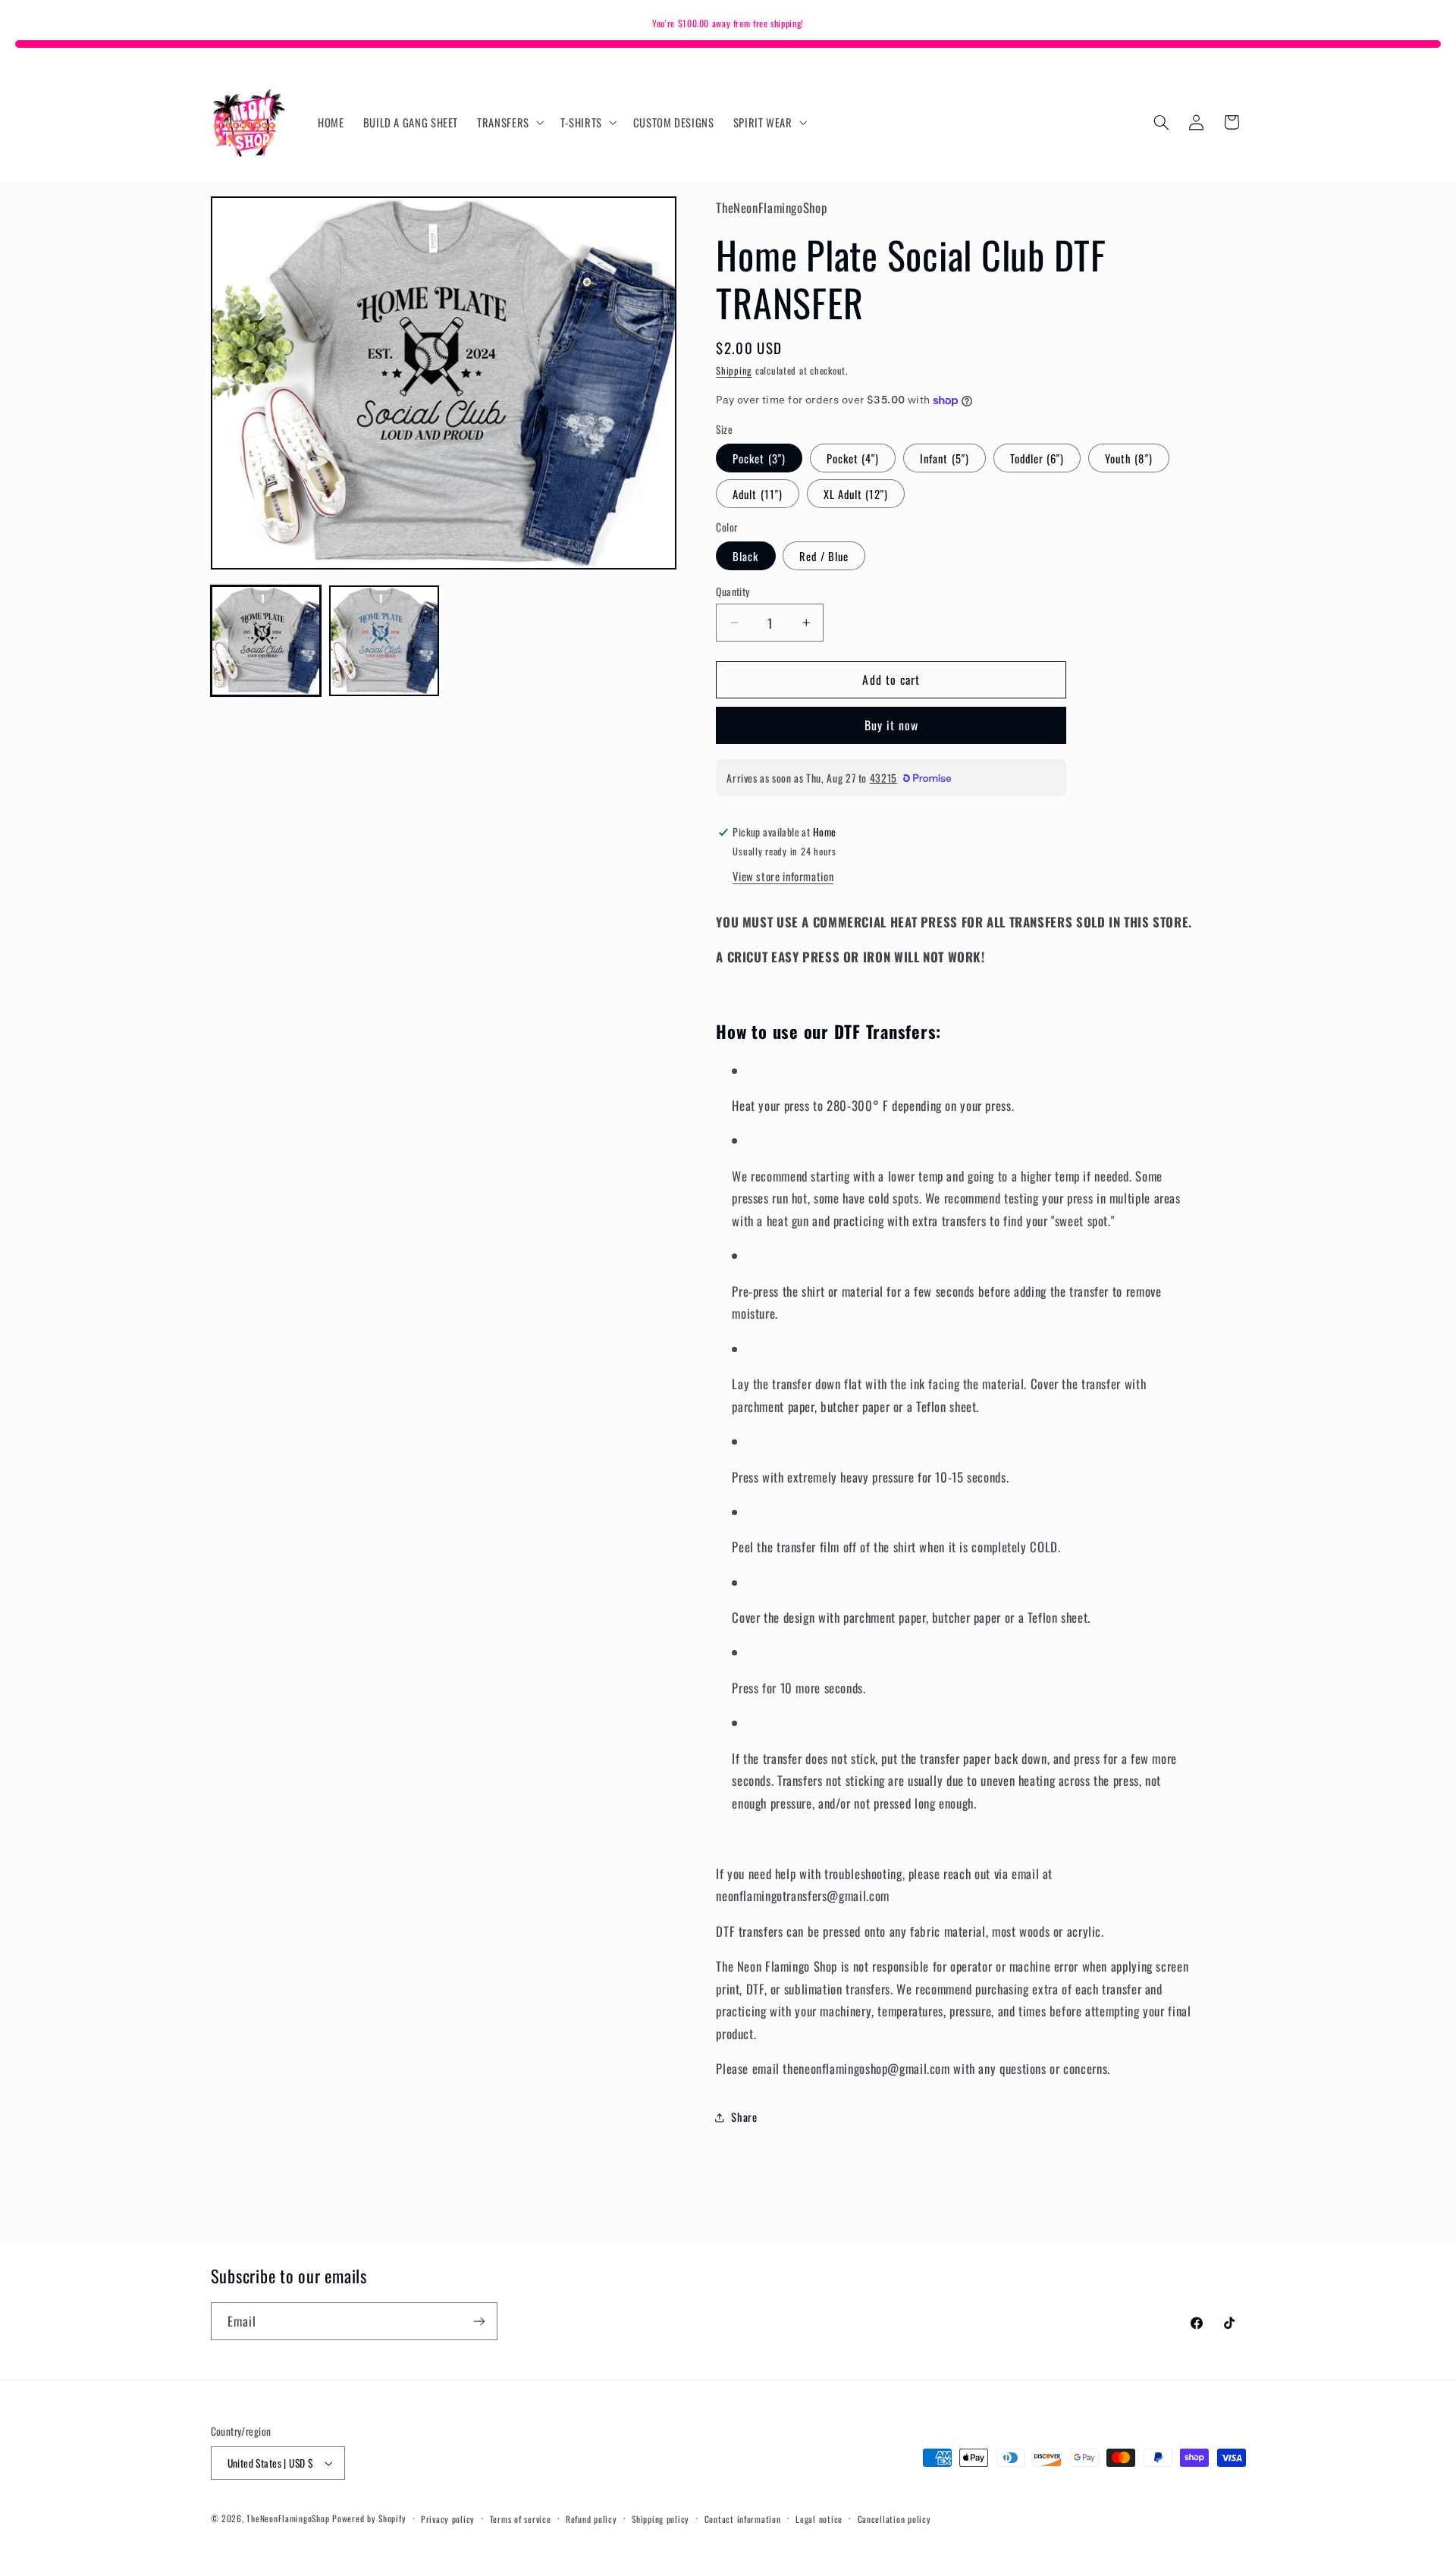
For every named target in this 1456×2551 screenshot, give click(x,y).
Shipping (734, 370)
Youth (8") (1129, 458)
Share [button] (744, 2116)
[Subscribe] (479, 2321)
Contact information (743, 2519)
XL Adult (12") (856, 494)
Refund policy (591, 2519)
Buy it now (892, 726)
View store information (783, 877)
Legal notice (819, 2519)
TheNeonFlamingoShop (288, 2518)
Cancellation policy (894, 2519)
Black (745, 556)
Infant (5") (945, 458)
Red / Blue (824, 556)
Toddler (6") (1037, 458)
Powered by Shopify (369, 2518)
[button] (510, 122)
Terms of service (521, 2519)
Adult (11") (758, 494)
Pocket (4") (853, 458)
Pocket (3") (759, 458)
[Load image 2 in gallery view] (384, 641)
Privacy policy (448, 2519)
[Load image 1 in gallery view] (266, 641)
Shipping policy (661, 2519)
